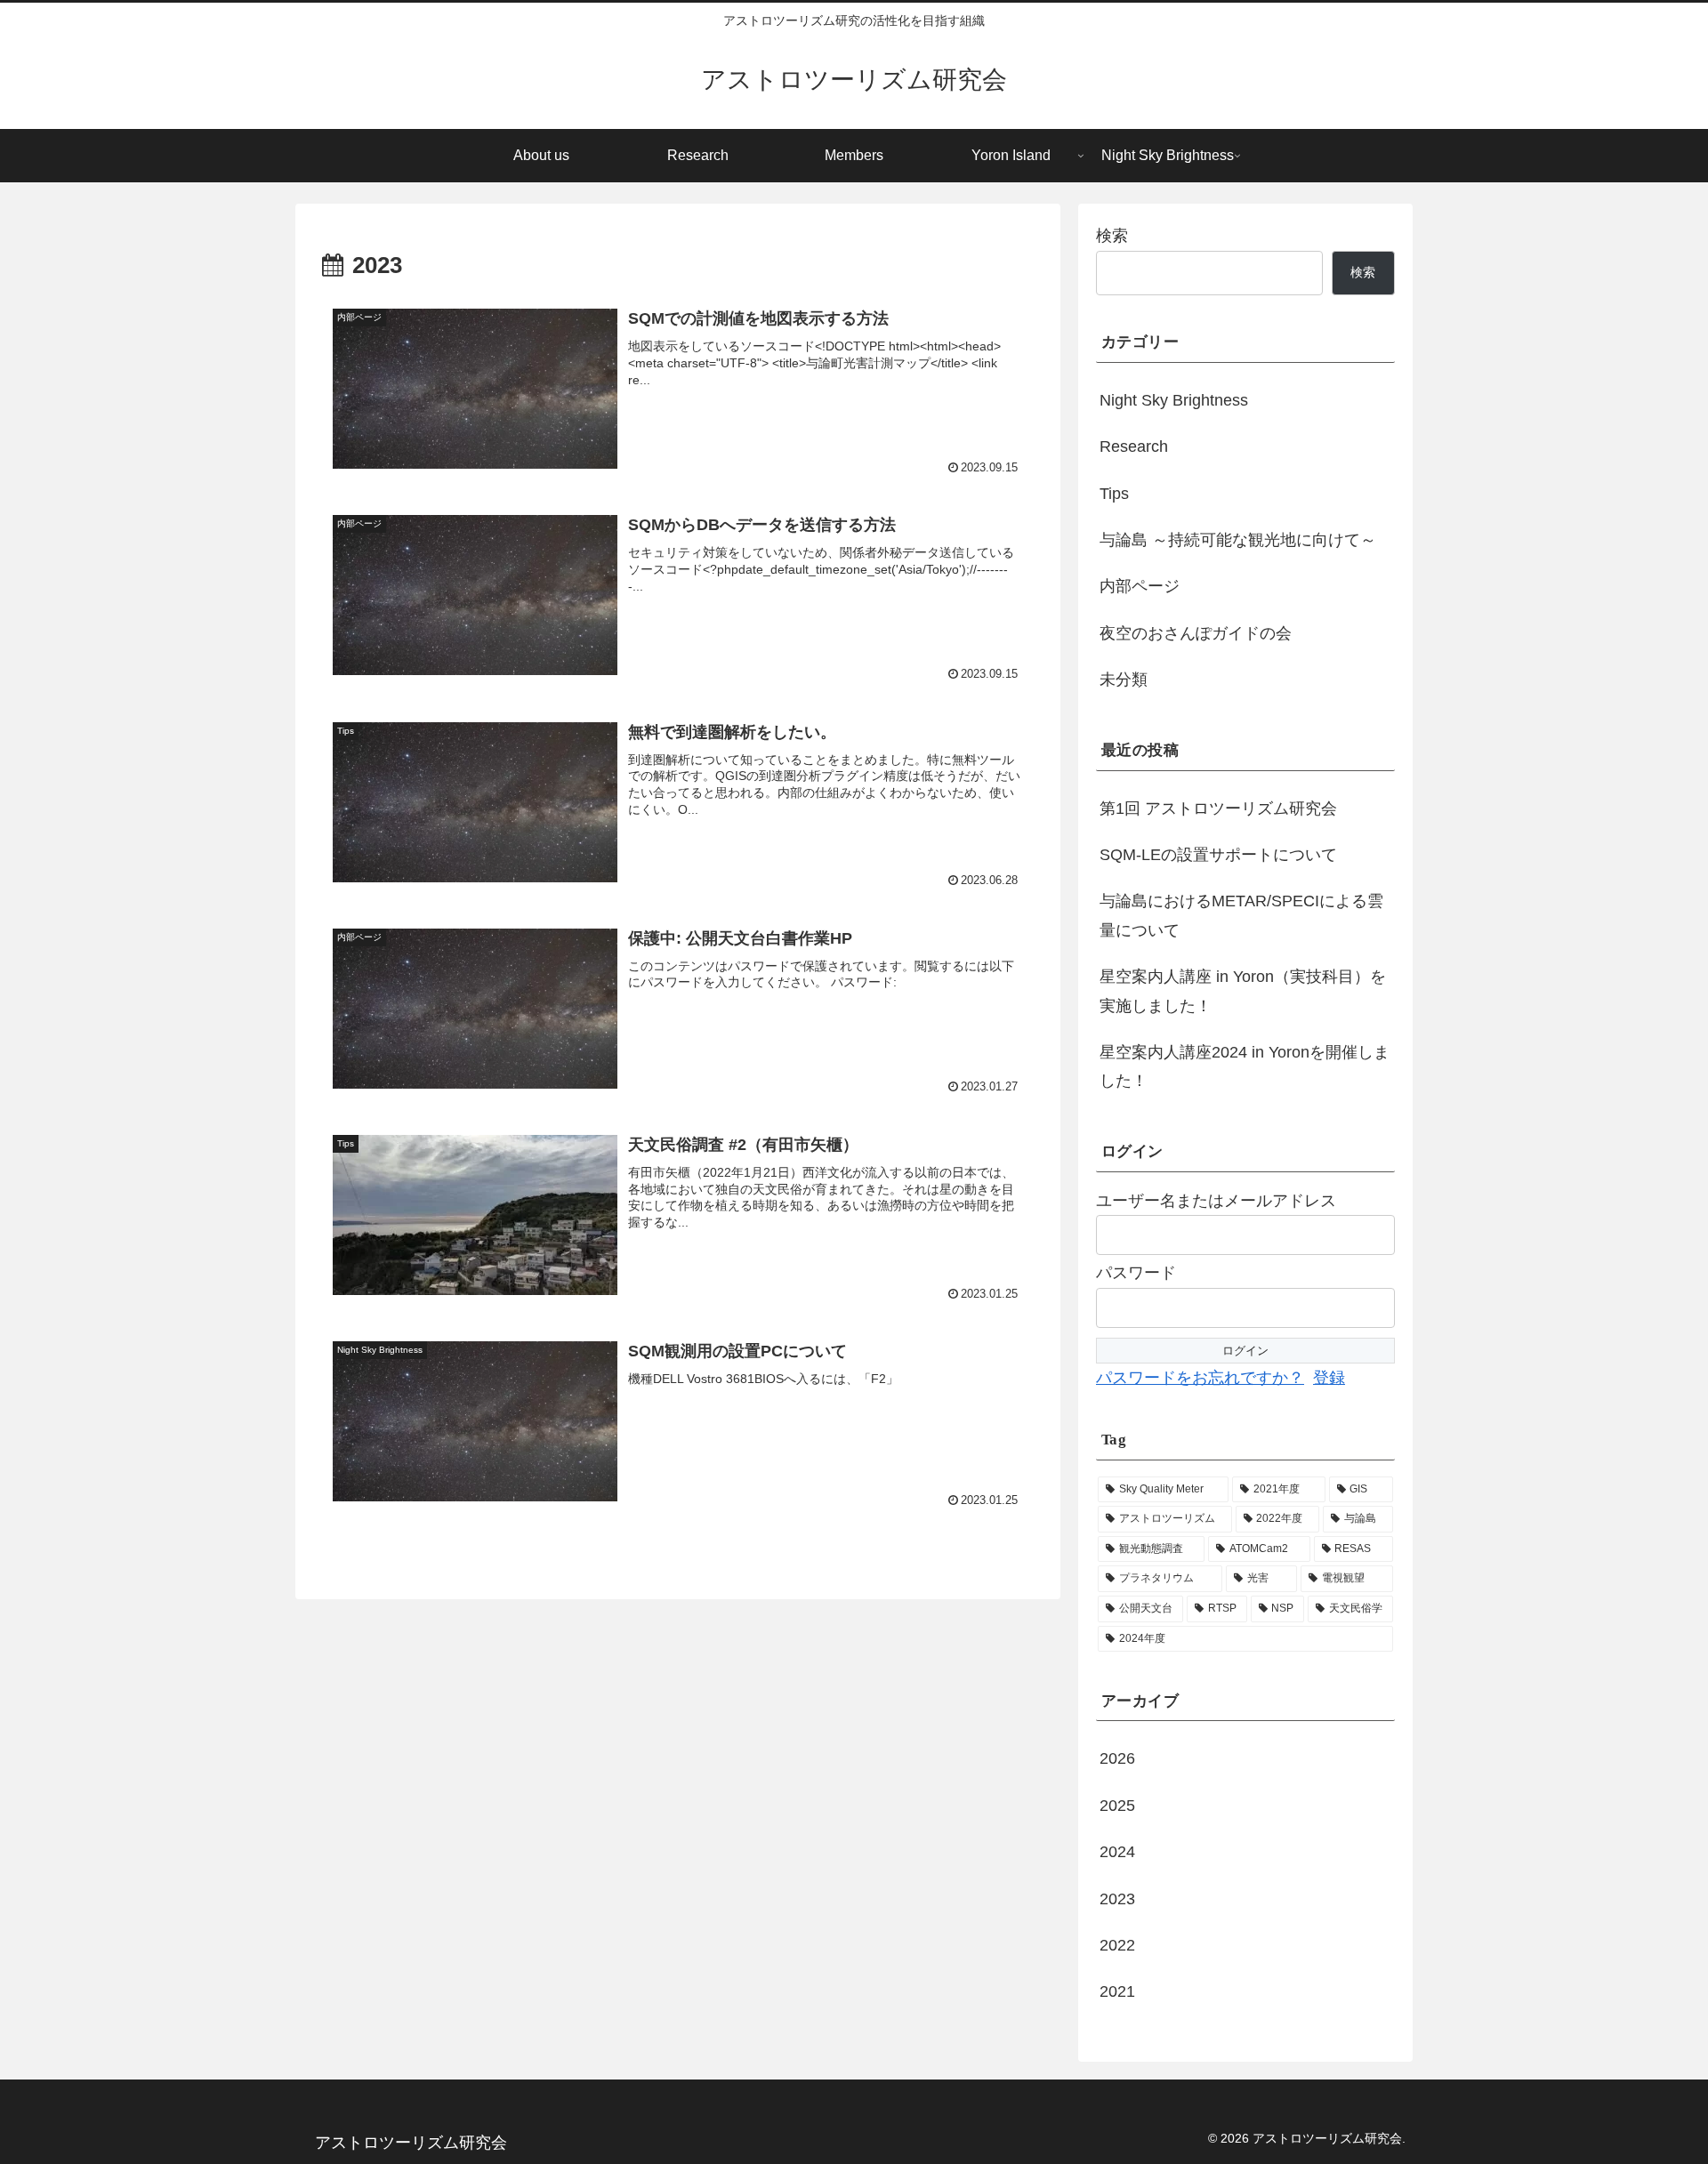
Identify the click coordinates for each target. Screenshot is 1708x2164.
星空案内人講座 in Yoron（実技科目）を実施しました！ (1243, 991)
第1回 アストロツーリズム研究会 (1218, 808)
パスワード (1136, 1273)
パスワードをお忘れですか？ (1200, 1378)
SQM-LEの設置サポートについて (1218, 855)
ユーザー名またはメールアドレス (1216, 1201)
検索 (1112, 236)
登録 (1329, 1378)
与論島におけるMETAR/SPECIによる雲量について (1241, 915)
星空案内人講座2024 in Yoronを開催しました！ (1245, 1066)
